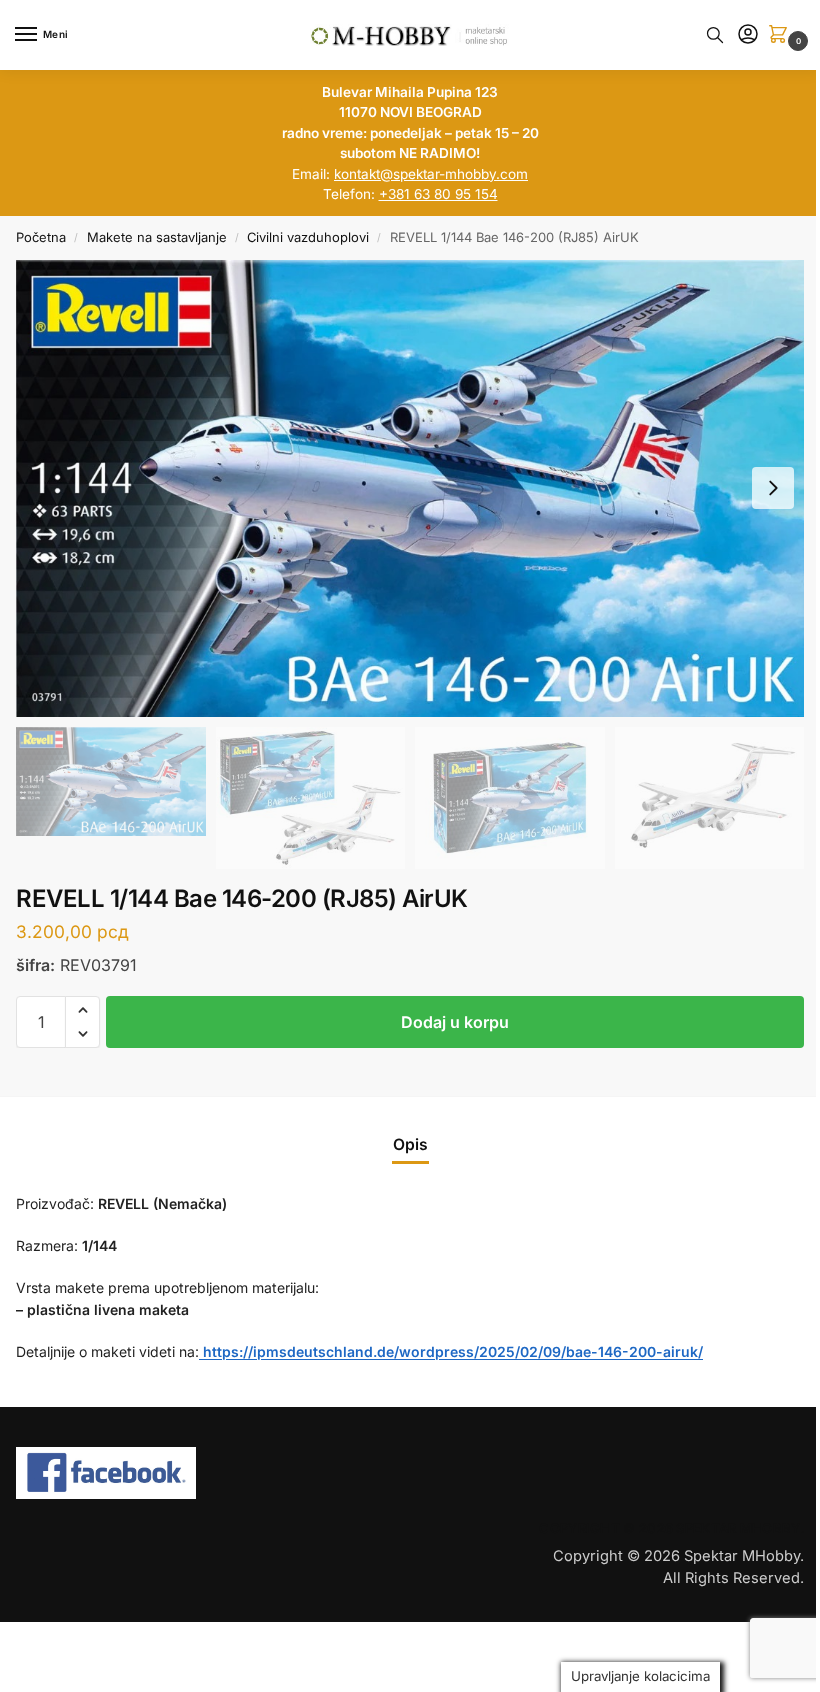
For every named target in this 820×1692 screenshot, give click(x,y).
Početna (41, 237)
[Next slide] (773, 488)
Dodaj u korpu (455, 1022)
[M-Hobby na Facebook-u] (205, 1473)
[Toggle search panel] (715, 35)
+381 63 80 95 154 (438, 194)
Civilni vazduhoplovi (308, 237)
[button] (782, 35)
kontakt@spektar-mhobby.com (431, 174)
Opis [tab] (410, 1144)
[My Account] (748, 35)
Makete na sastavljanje (157, 237)
